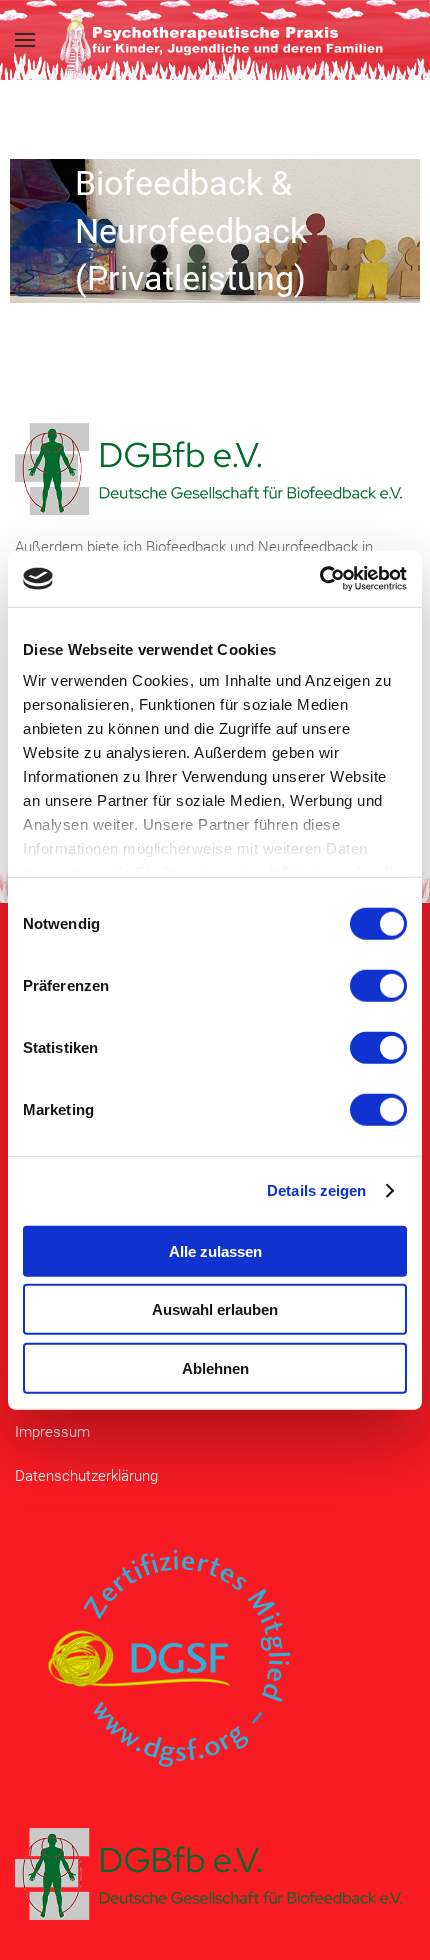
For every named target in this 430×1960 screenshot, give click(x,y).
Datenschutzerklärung (86, 1476)
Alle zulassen (215, 1250)
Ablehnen (215, 1367)
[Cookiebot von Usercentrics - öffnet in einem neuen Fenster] (319, 579)
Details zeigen (316, 1190)
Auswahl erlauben (215, 1309)
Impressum (52, 1432)
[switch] (378, 985)
